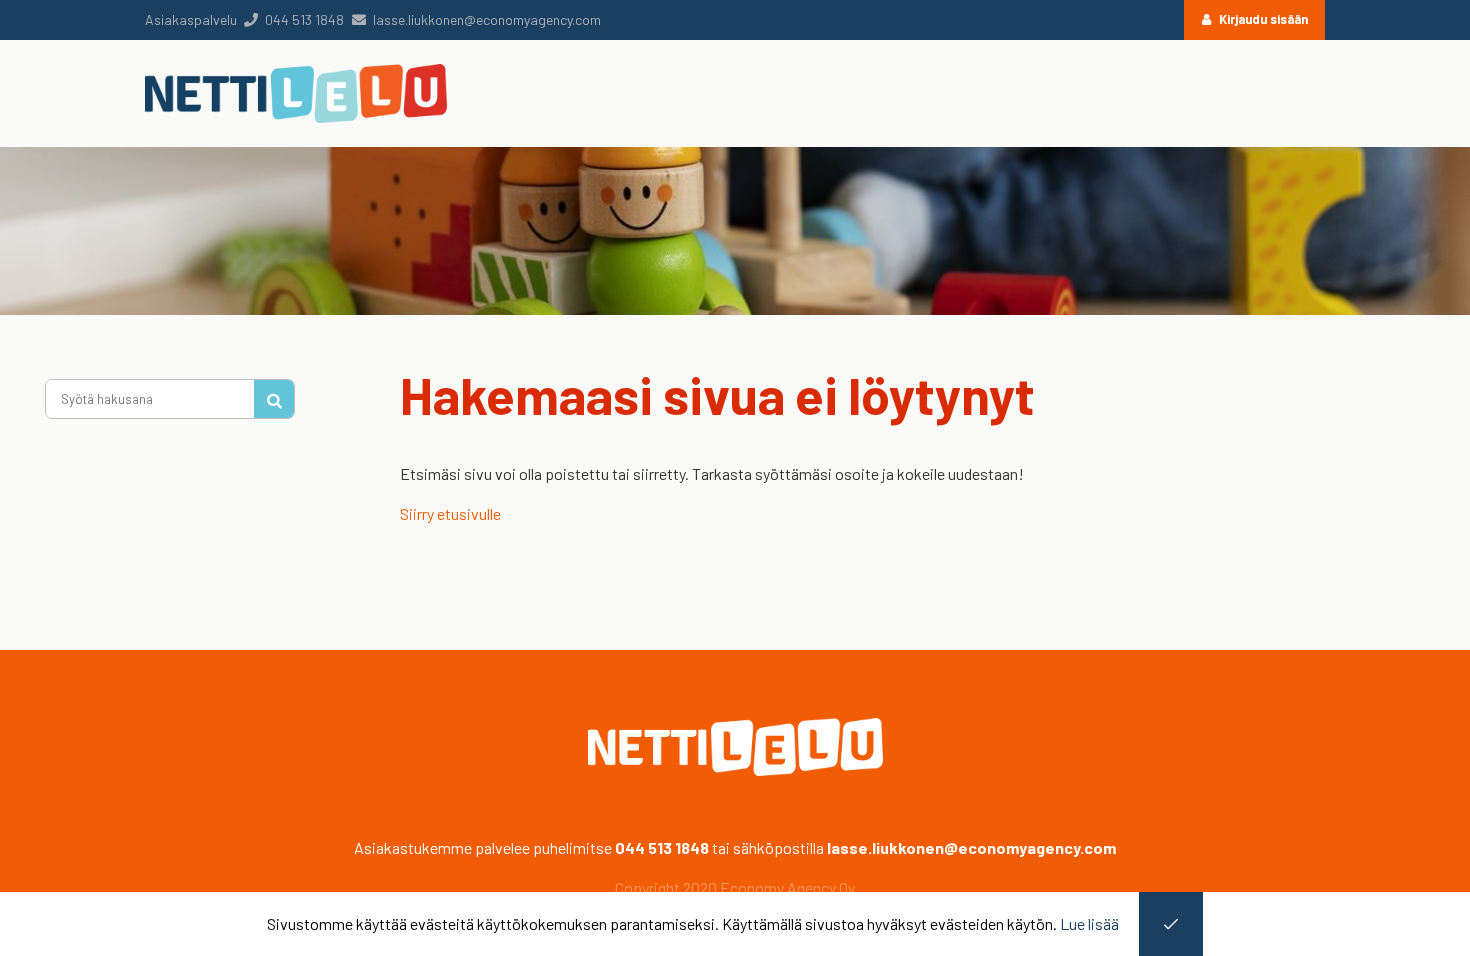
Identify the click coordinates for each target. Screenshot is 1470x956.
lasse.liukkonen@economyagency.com (971, 847)
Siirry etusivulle (450, 513)
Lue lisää (1089, 923)
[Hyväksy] (1171, 924)
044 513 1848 (662, 847)
